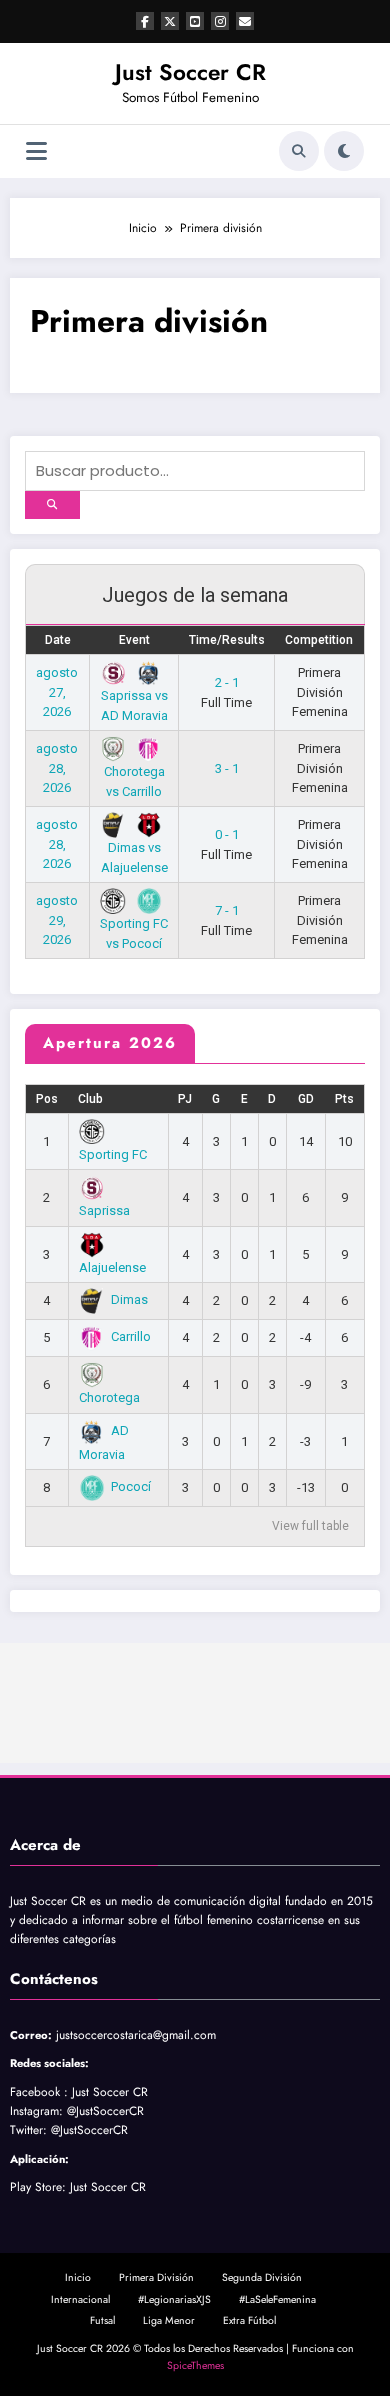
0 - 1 (226, 844)
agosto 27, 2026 (57, 692)
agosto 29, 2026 (57, 920)
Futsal (102, 2320)
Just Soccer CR (190, 72)
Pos (47, 1099)
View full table (310, 1526)
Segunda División (262, 2277)
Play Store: (38, 2187)
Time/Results (227, 640)
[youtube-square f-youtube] (195, 21)
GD (306, 1099)
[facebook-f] (145, 21)
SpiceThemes (195, 2365)
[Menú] (36, 151)
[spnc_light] (344, 151)
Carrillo (131, 1336)
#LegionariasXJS (174, 2299)
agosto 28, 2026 (57, 768)
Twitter (26, 2130)
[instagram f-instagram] (220, 21)
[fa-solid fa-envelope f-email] (245, 21)
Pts (344, 1099)
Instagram (34, 2111)
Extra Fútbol (249, 2320)
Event (134, 640)
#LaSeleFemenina (277, 2299)
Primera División (156, 2277)
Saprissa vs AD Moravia (134, 705)
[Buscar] (299, 151)
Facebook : (39, 2092)
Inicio (78, 2277)
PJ (185, 1099)
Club (90, 1099)
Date (58, 640)
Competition (319, 640)
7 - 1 (226, 920)
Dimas (129, 1299)
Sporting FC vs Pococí (134, 933)
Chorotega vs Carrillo (134, 781)
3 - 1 (227, 768)
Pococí (131, 1486)
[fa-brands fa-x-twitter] (170, 21)
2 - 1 (226, 692)
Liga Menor (169, 2320)
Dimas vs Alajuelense (134, 857)
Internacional (80, 2299)
